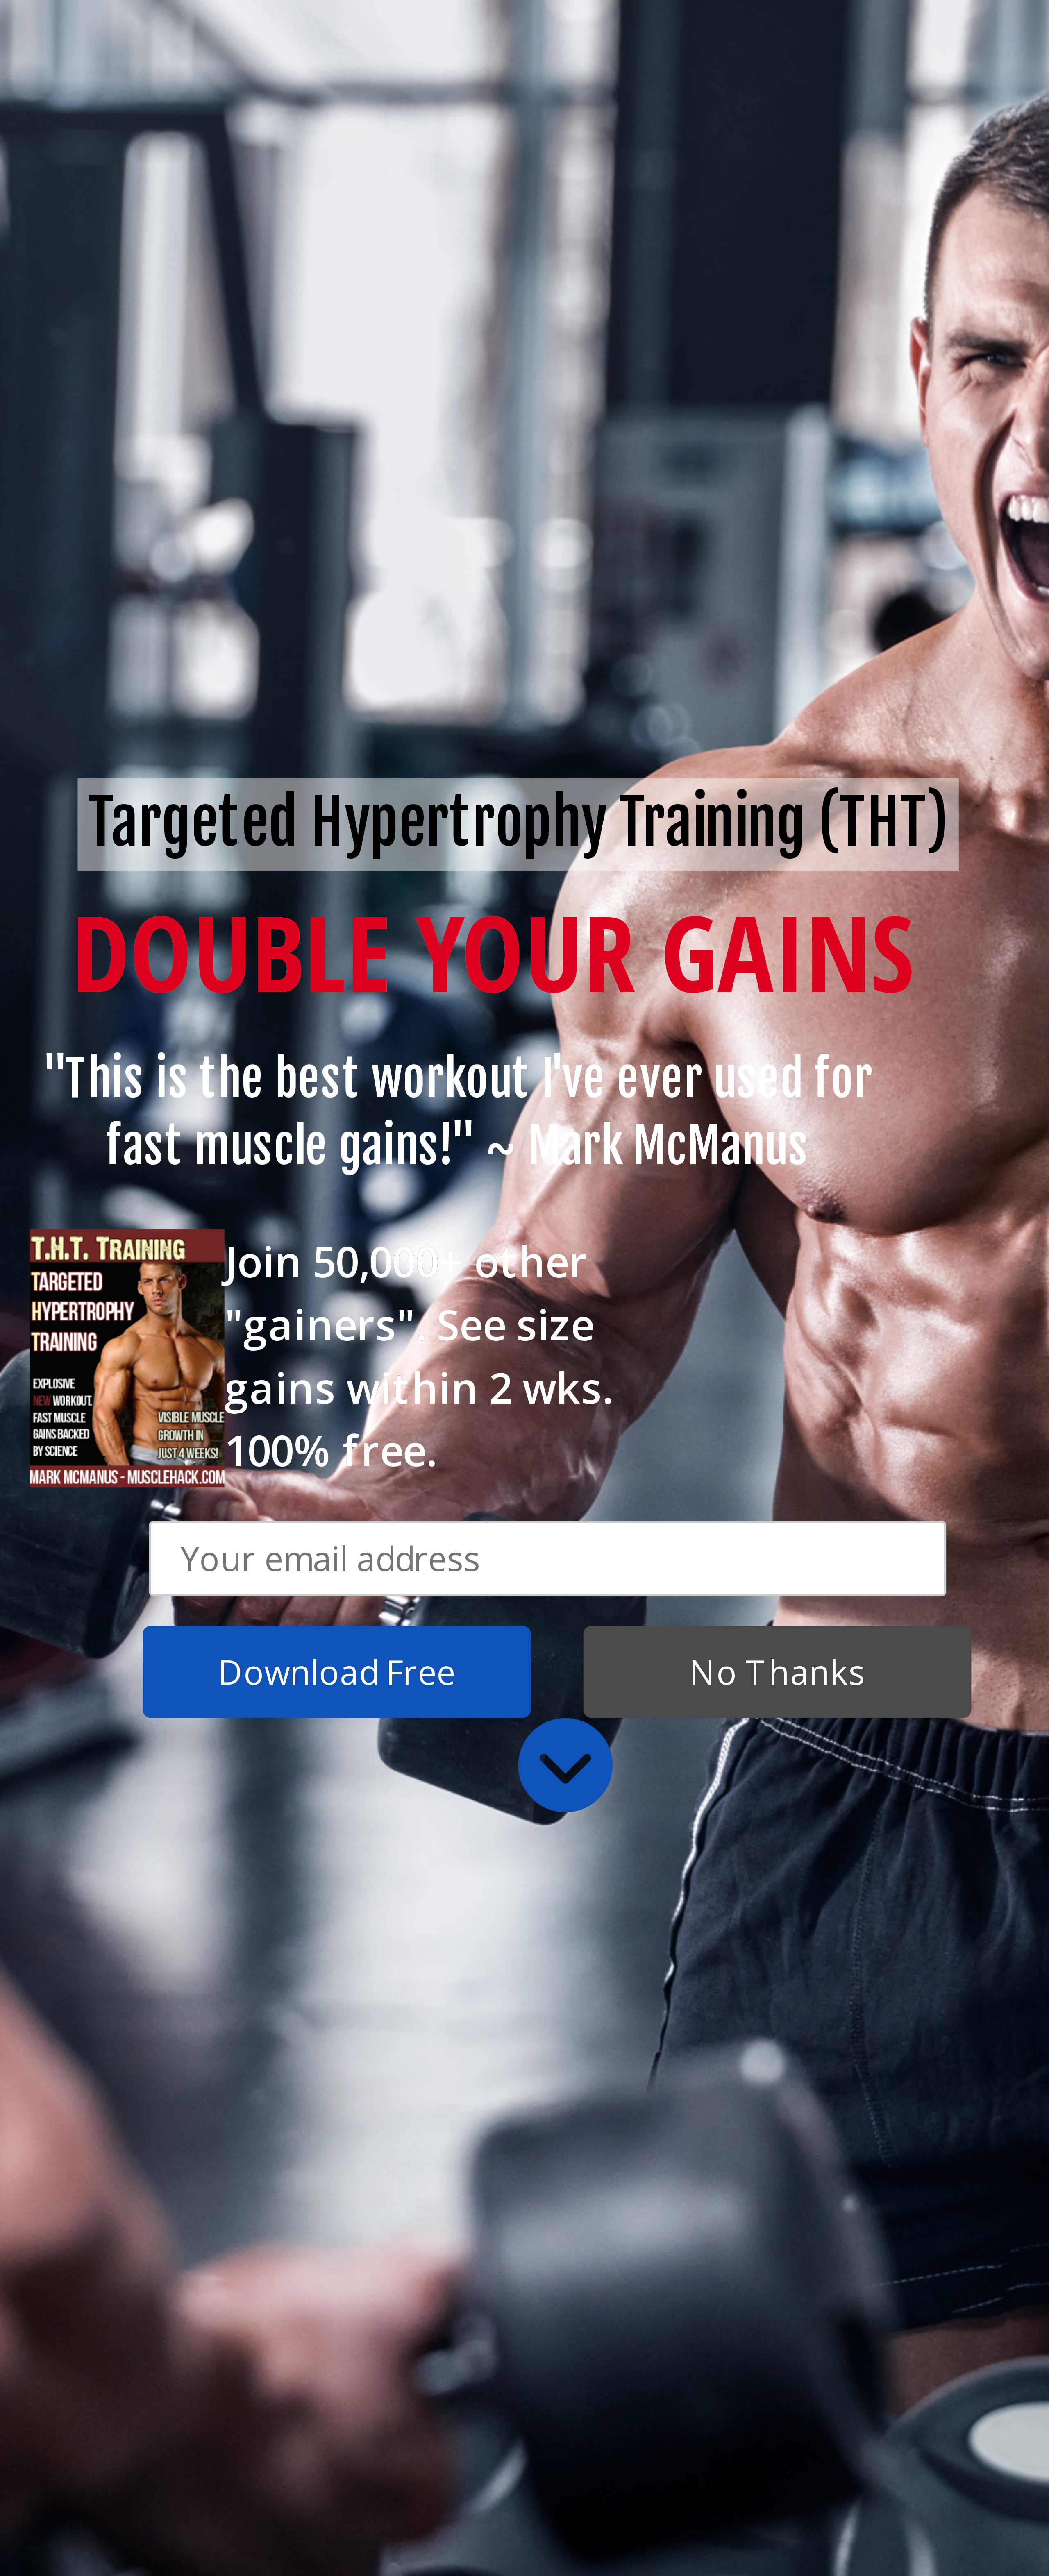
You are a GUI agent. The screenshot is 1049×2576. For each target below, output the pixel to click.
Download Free (337, 1672)
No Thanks (777, 1672)
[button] (458, 1114)
